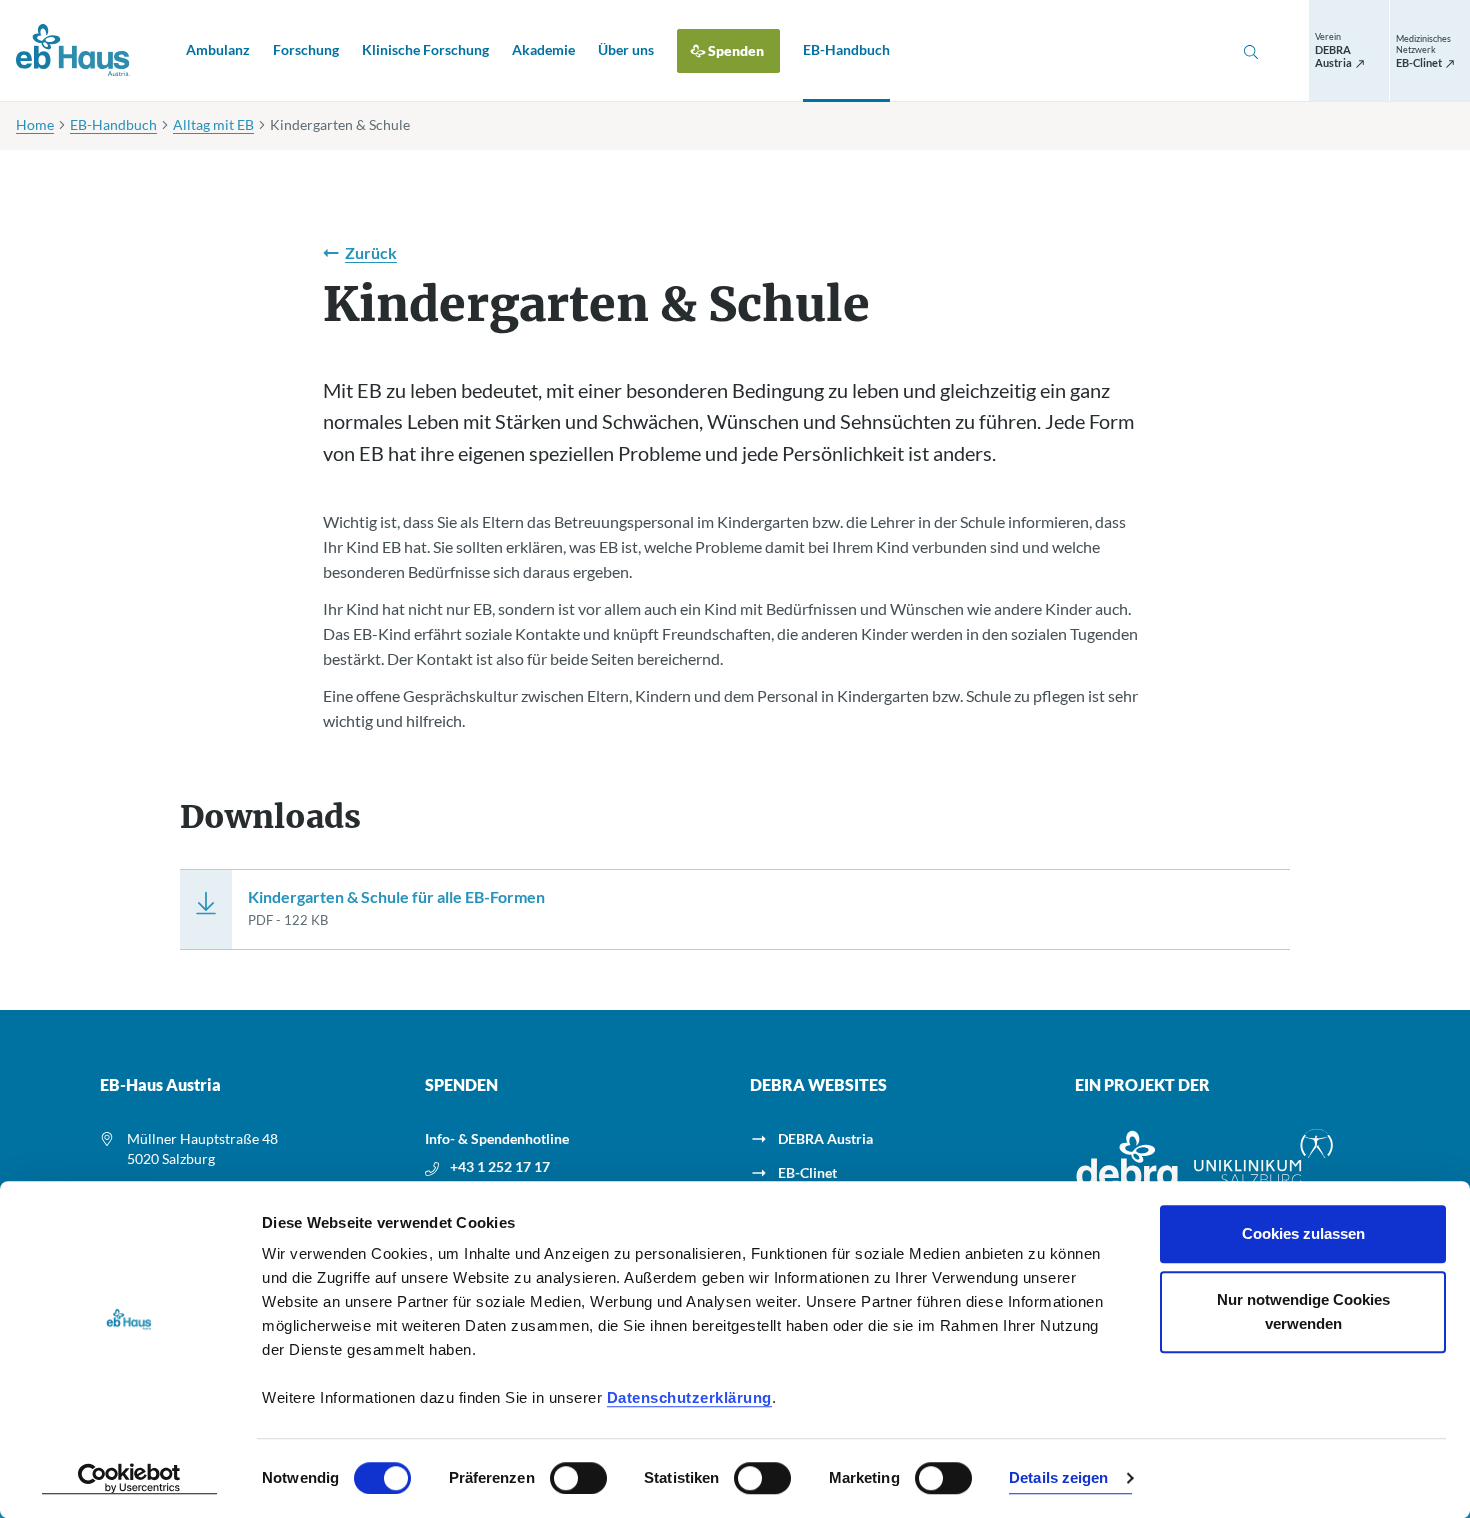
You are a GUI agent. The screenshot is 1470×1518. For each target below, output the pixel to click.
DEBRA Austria (825, 1138)
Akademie (543, 49)
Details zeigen (1058, 1478)
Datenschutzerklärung (689, 1397)
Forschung (306, 49)
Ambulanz (218, 49)
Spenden (736, 50)
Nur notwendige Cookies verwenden (1303, 1311)
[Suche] (1251, 51)
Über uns (626, 49)
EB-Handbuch (846, 49)
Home (35, 124)
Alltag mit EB (213, 124)
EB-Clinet (807, 1172)
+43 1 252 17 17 (500, 1166)
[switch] (578, 1478)
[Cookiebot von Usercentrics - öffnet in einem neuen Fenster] (129, 1479)
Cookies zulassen (1303, 1233)
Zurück (371, 252)
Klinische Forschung (425, 49)
